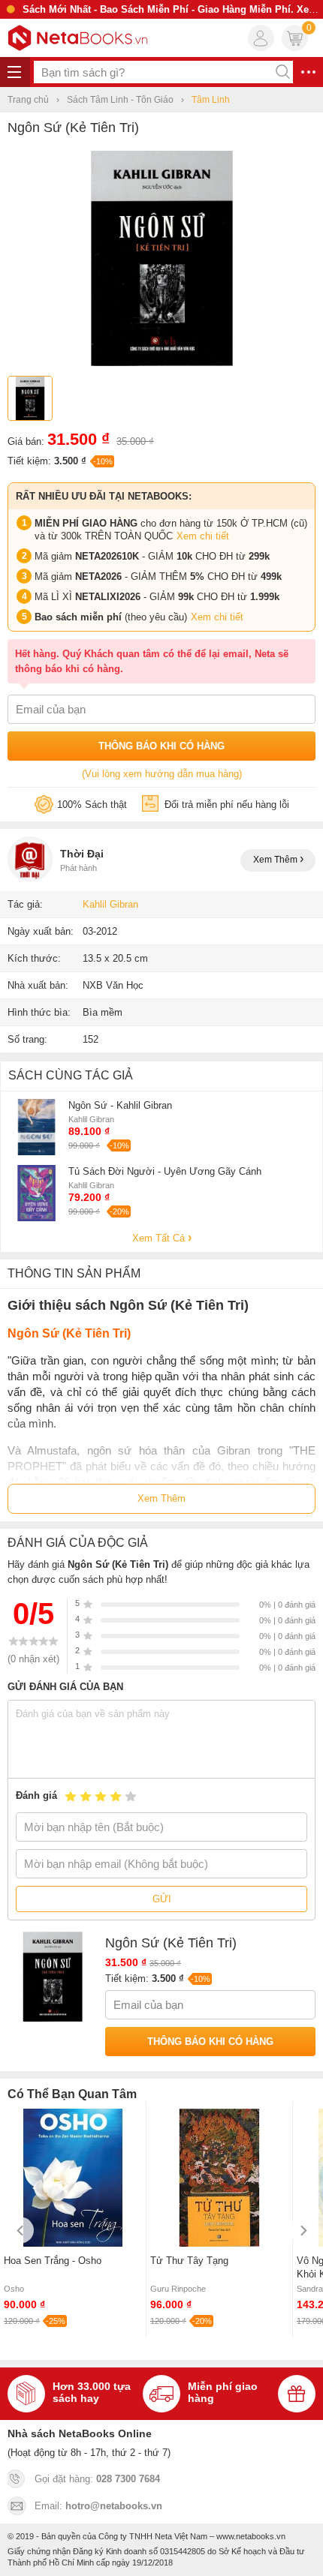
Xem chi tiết (203, 536)
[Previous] (21, 2231)
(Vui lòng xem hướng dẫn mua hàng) (162, 774)
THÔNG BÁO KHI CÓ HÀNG (161, 746)
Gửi (162, 1899)
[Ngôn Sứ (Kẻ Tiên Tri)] (162, 363)
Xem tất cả (160, 1238)
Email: (98, 2506)
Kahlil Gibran (110, 904)
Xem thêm (276, 860)
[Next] (302, 2231)
